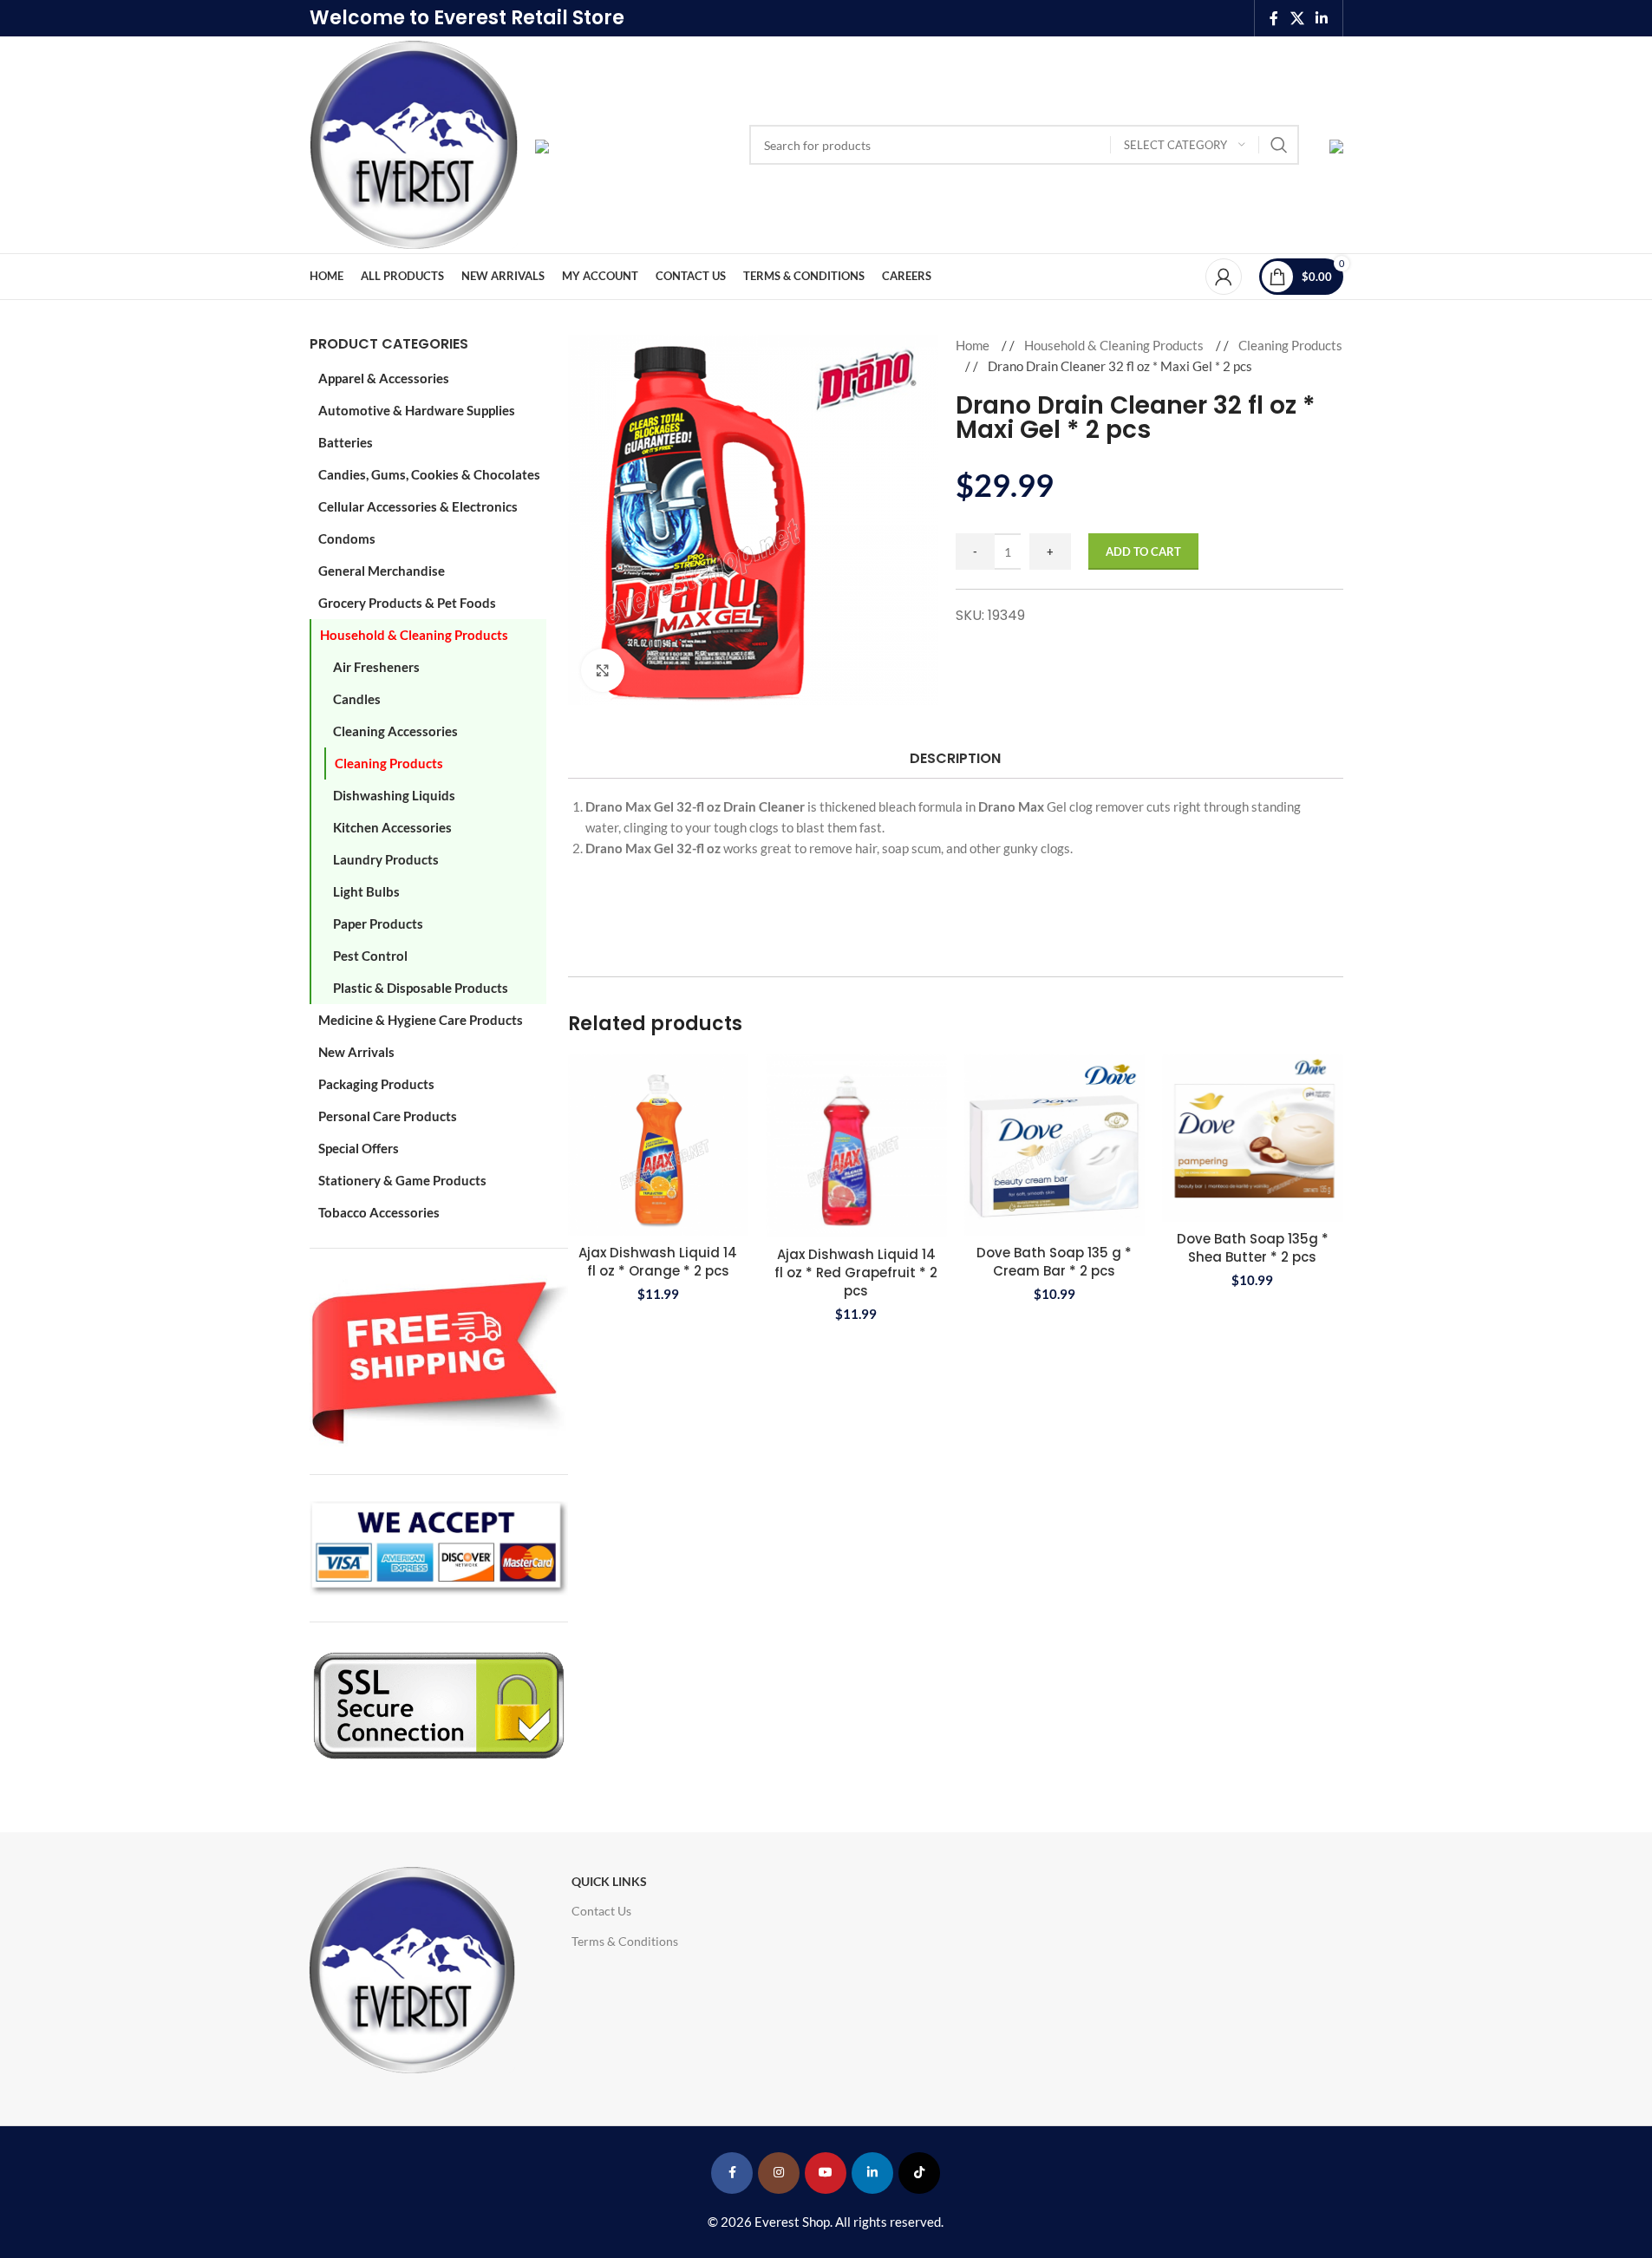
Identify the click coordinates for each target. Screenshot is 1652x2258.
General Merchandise (382, 571)
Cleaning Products (389, 763)
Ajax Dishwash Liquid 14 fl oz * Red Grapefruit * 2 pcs (856, 1273)
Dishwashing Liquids (394, 795)
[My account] (1224, 277)
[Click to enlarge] (603, 670)
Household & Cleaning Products (414, 635)
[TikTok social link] (919, 2173)
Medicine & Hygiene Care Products (421, 1020)
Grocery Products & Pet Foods (407, 603)
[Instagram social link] (779, 2173)
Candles (357, 699)
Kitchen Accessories (392, 827)
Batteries (346, 442)
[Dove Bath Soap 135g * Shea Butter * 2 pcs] (1253, 1138)
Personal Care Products (388, 1116)
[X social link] (1297, 18)
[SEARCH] (1279, 145)
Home (974, 345)
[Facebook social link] (1274, 18)
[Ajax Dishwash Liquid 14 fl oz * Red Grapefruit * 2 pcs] (856, 1146)
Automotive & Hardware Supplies (417, 410)
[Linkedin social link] (1321, 18)
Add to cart (1143, 551)
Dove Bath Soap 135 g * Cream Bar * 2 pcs (1054, 1262)
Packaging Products (376, 1084)
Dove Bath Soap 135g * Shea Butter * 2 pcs (1253, 1248)
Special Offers (359, 1148)
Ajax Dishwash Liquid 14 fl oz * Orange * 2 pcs (658, 1262)
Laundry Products (386, 859)
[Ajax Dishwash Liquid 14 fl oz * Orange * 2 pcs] (659, 1145)
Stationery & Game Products (402, 1180)
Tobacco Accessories (379, 1212)
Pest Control (370, 956)
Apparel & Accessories (384, 378)
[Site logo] (414, 143)
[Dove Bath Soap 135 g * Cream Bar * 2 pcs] (1055, 1145)
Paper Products (378, 923)
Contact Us (601, 1911)
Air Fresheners (376, 667)
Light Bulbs (366, 891)
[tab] (955, 758)
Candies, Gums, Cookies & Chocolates (429, 474)
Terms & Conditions (625, 1941)
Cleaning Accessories (395, 731)
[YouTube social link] (826, 2173)
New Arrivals (356, 1052)
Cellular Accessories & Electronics (418, 506)
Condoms (347, 538)
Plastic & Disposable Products (421, 988)
